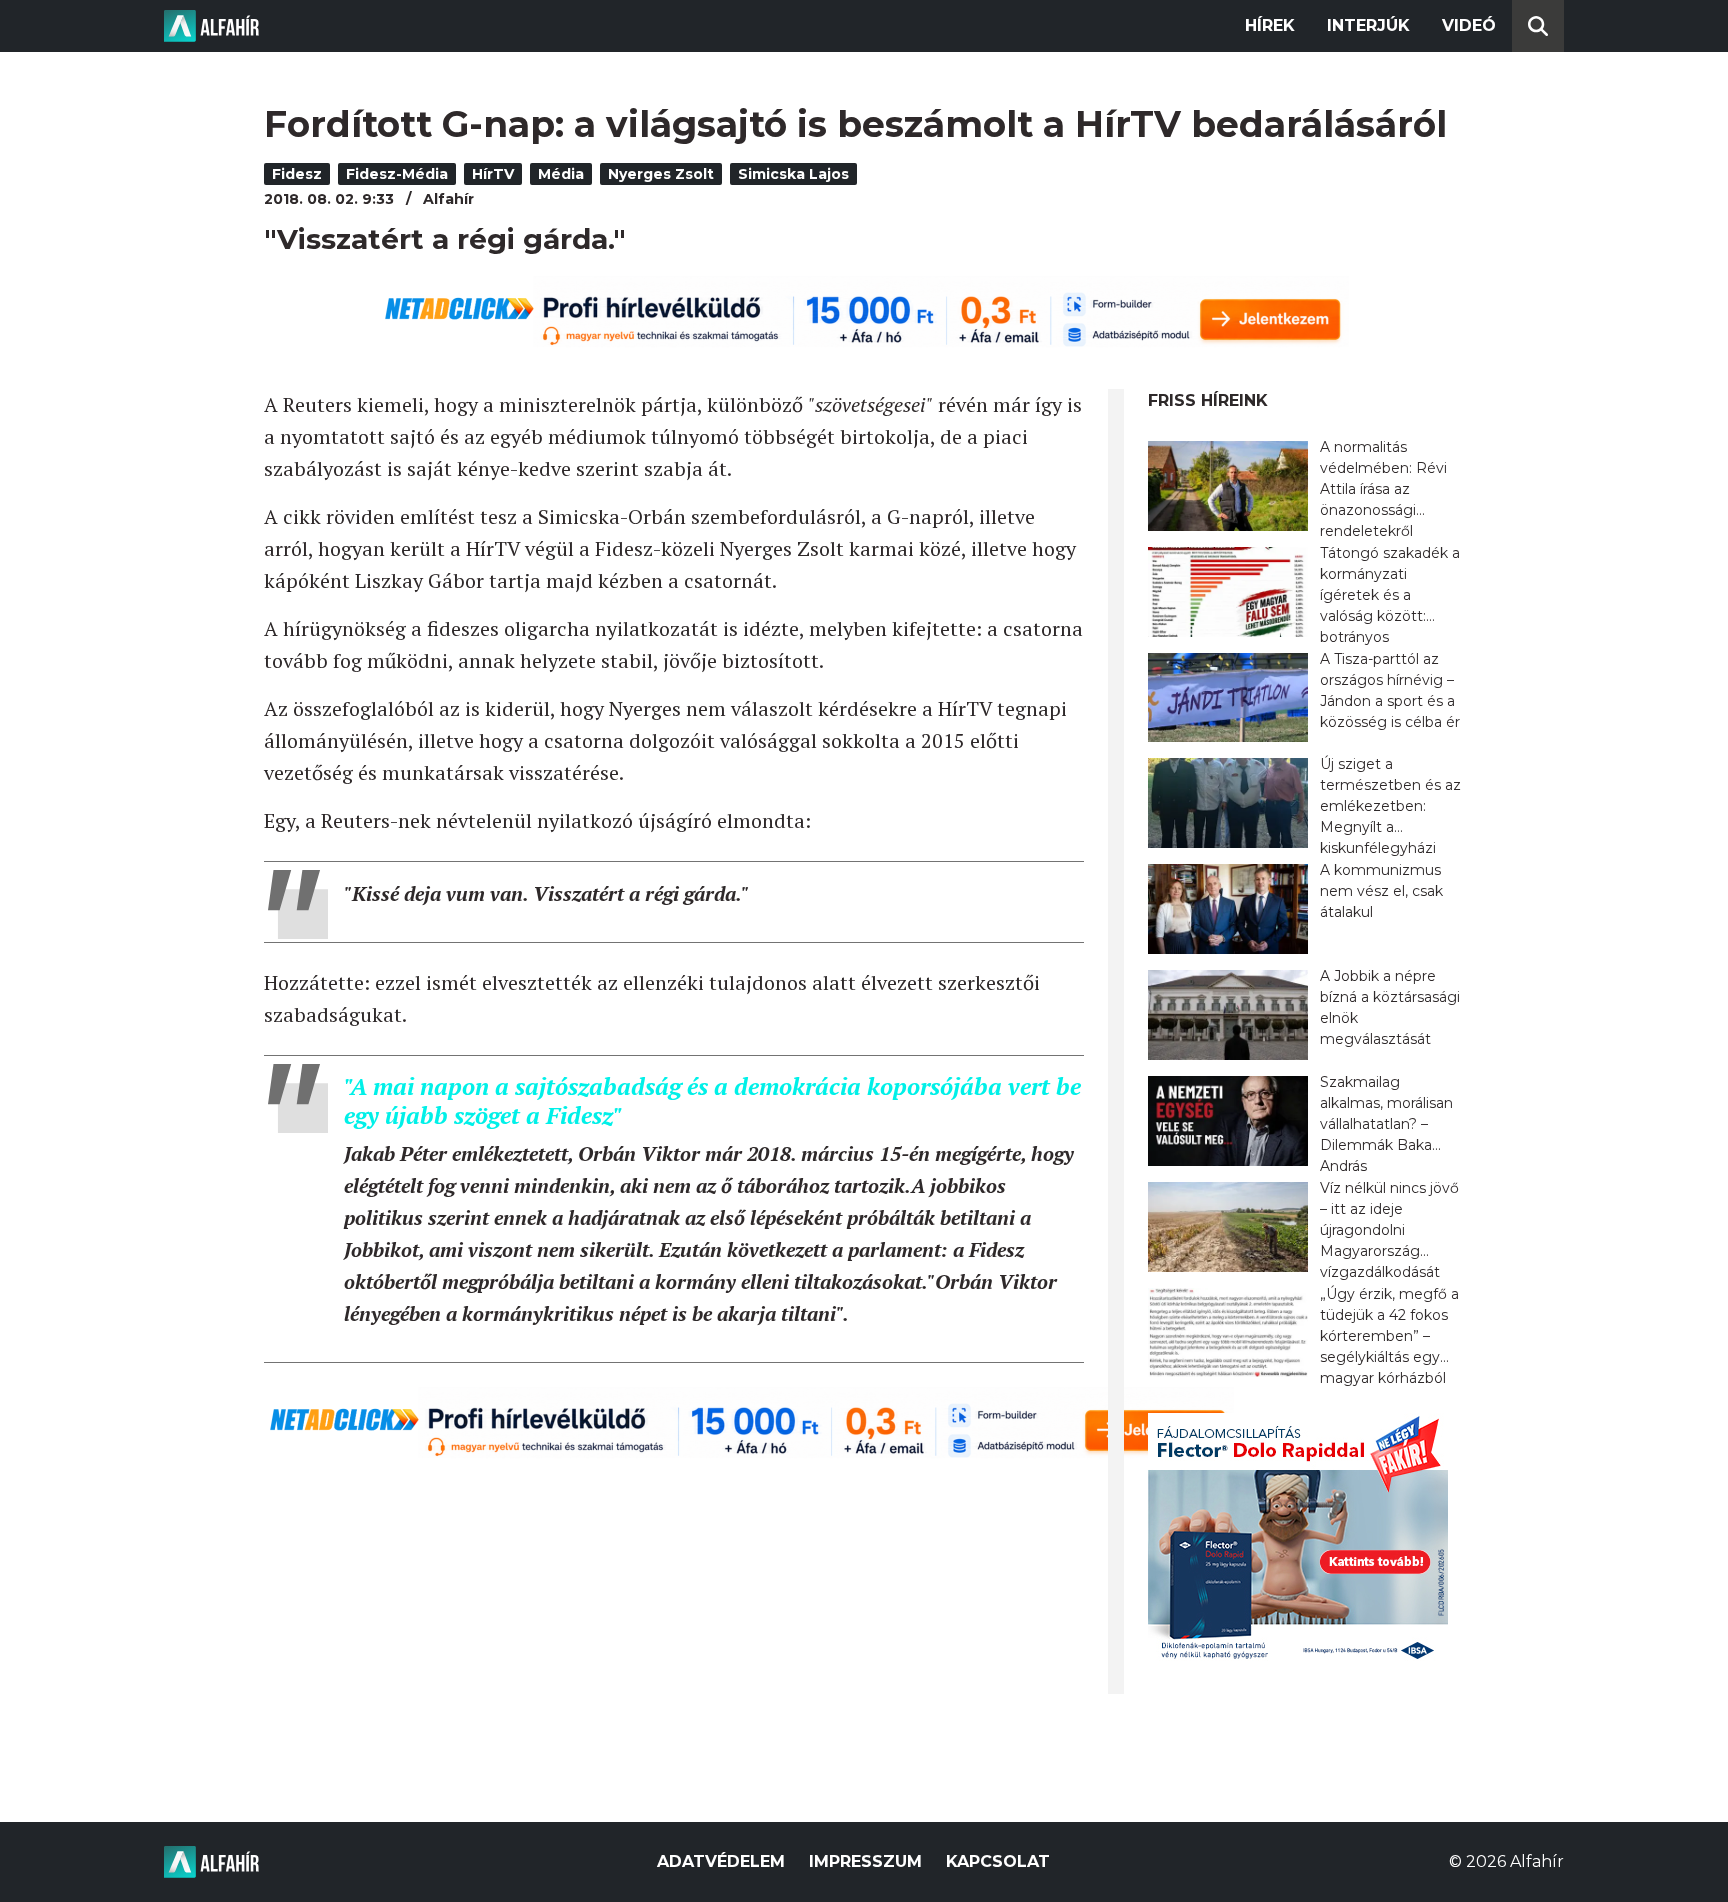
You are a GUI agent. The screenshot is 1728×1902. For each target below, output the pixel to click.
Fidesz (297, 174)
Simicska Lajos (793, 174)
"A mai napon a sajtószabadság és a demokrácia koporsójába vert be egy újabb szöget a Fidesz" (712, 1100)
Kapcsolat (998, 1861)
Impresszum (865, 1861)
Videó (1469, 25)
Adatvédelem (721, 1861)
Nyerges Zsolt (661, 174)
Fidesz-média (397, 174)
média (561, 174)
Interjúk (1368, 25)
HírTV (493, 174)
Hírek (1270, 25)
